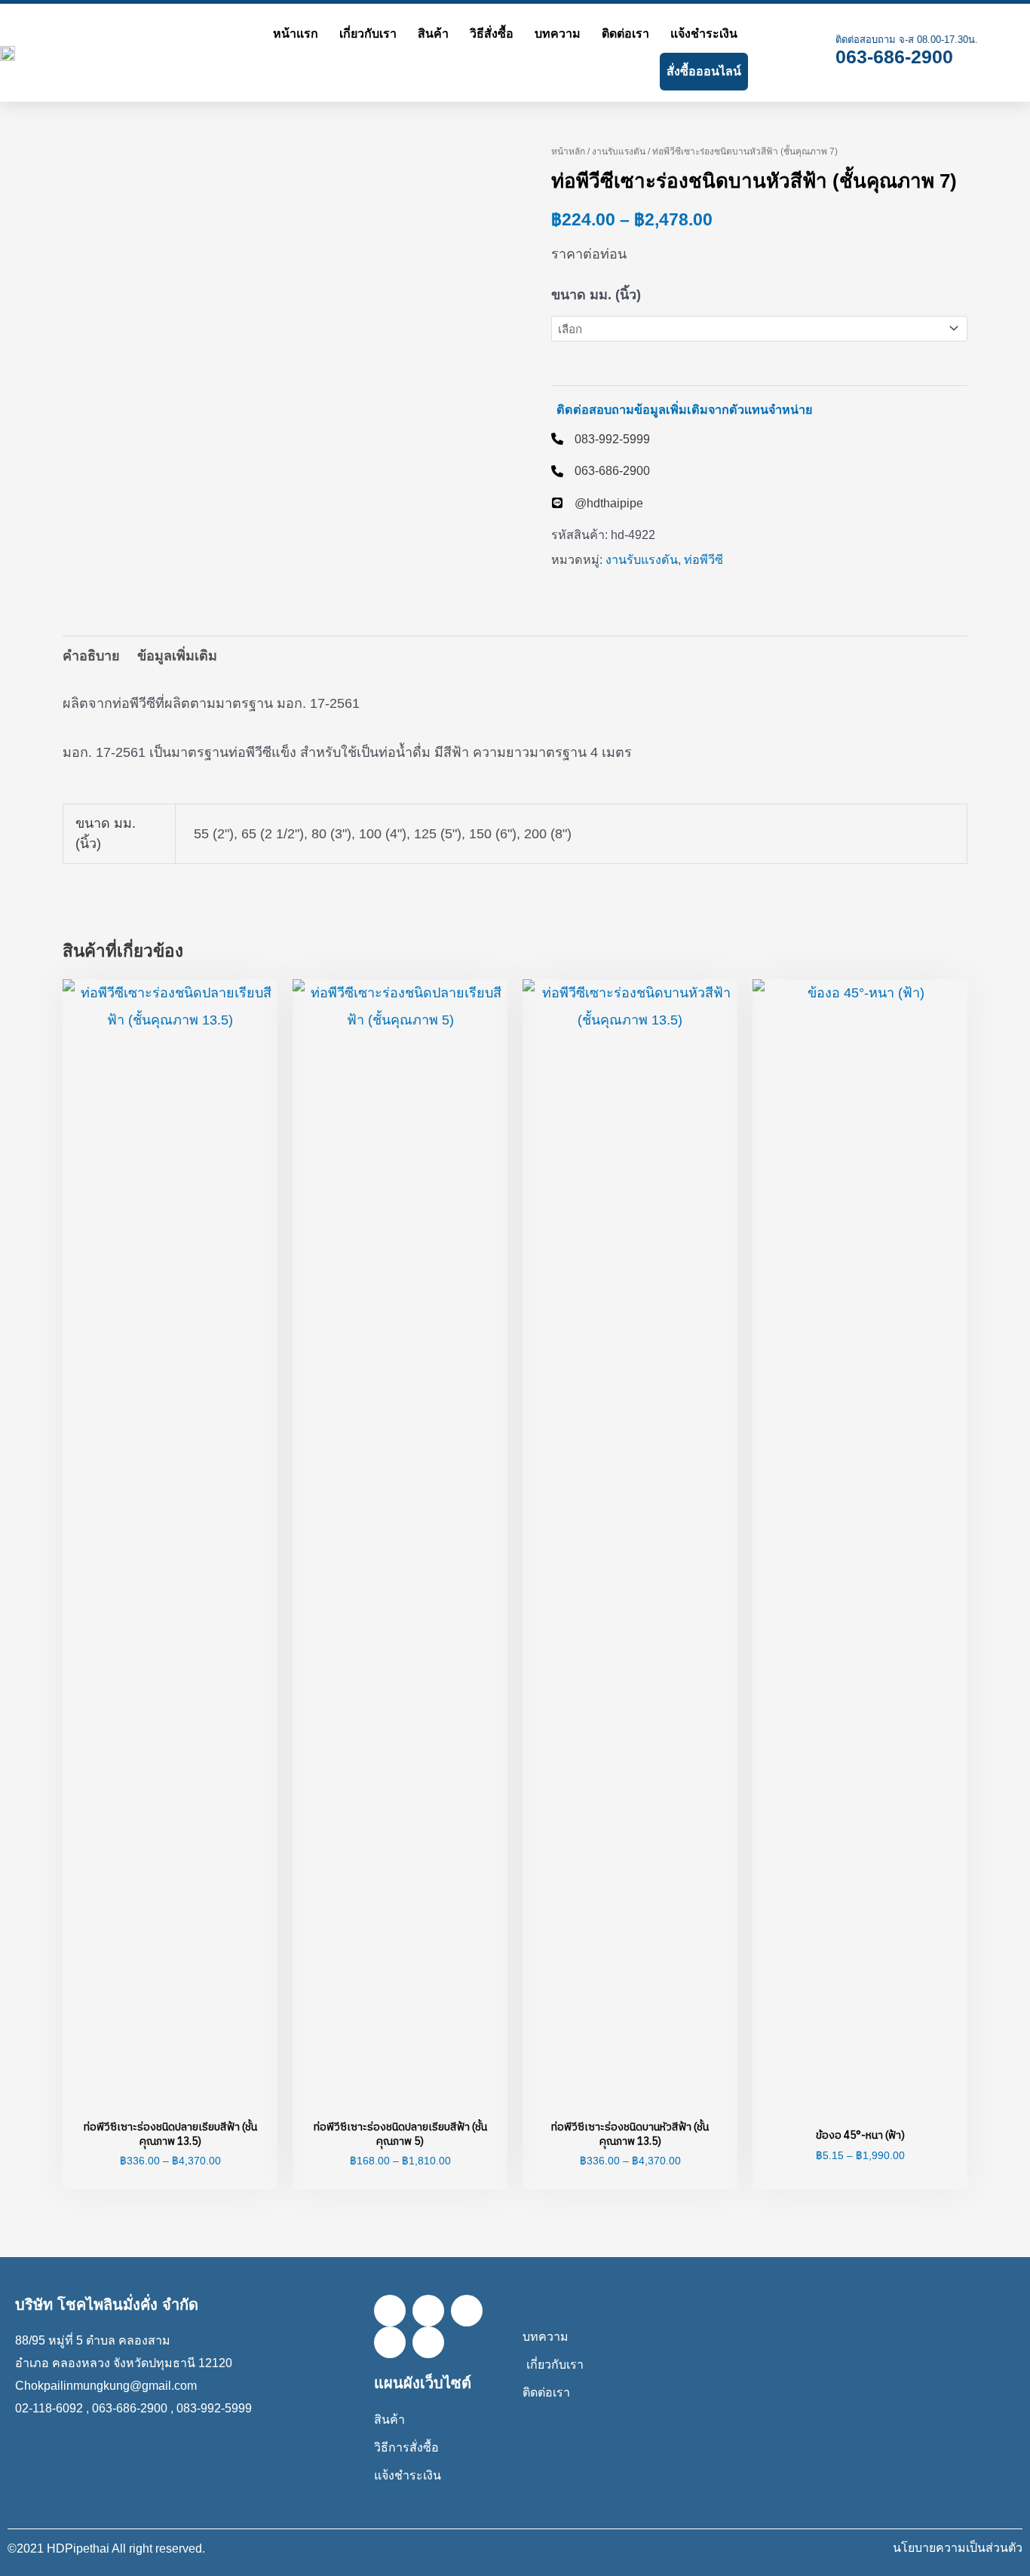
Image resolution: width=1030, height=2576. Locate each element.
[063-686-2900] (601, 470)
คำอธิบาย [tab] (91, 656)
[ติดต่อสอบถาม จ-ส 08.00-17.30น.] (812, 53)
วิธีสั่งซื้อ (492, 34)
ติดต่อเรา (625, 34)
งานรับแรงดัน (619, 152)
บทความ (558, 34)
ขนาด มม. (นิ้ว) (596, 295)
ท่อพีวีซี (704, 559)
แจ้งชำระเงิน (704, 34)
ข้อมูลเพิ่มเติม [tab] (177, 656)
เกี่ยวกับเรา (368, 34)
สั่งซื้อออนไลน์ (704, 71)
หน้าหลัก (568, 152)
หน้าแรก (296, 34)
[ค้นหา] (765, 53)
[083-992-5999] (601, 439)
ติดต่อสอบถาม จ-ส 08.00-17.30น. (907, 40)
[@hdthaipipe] (597, 503)
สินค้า (433, 34)
